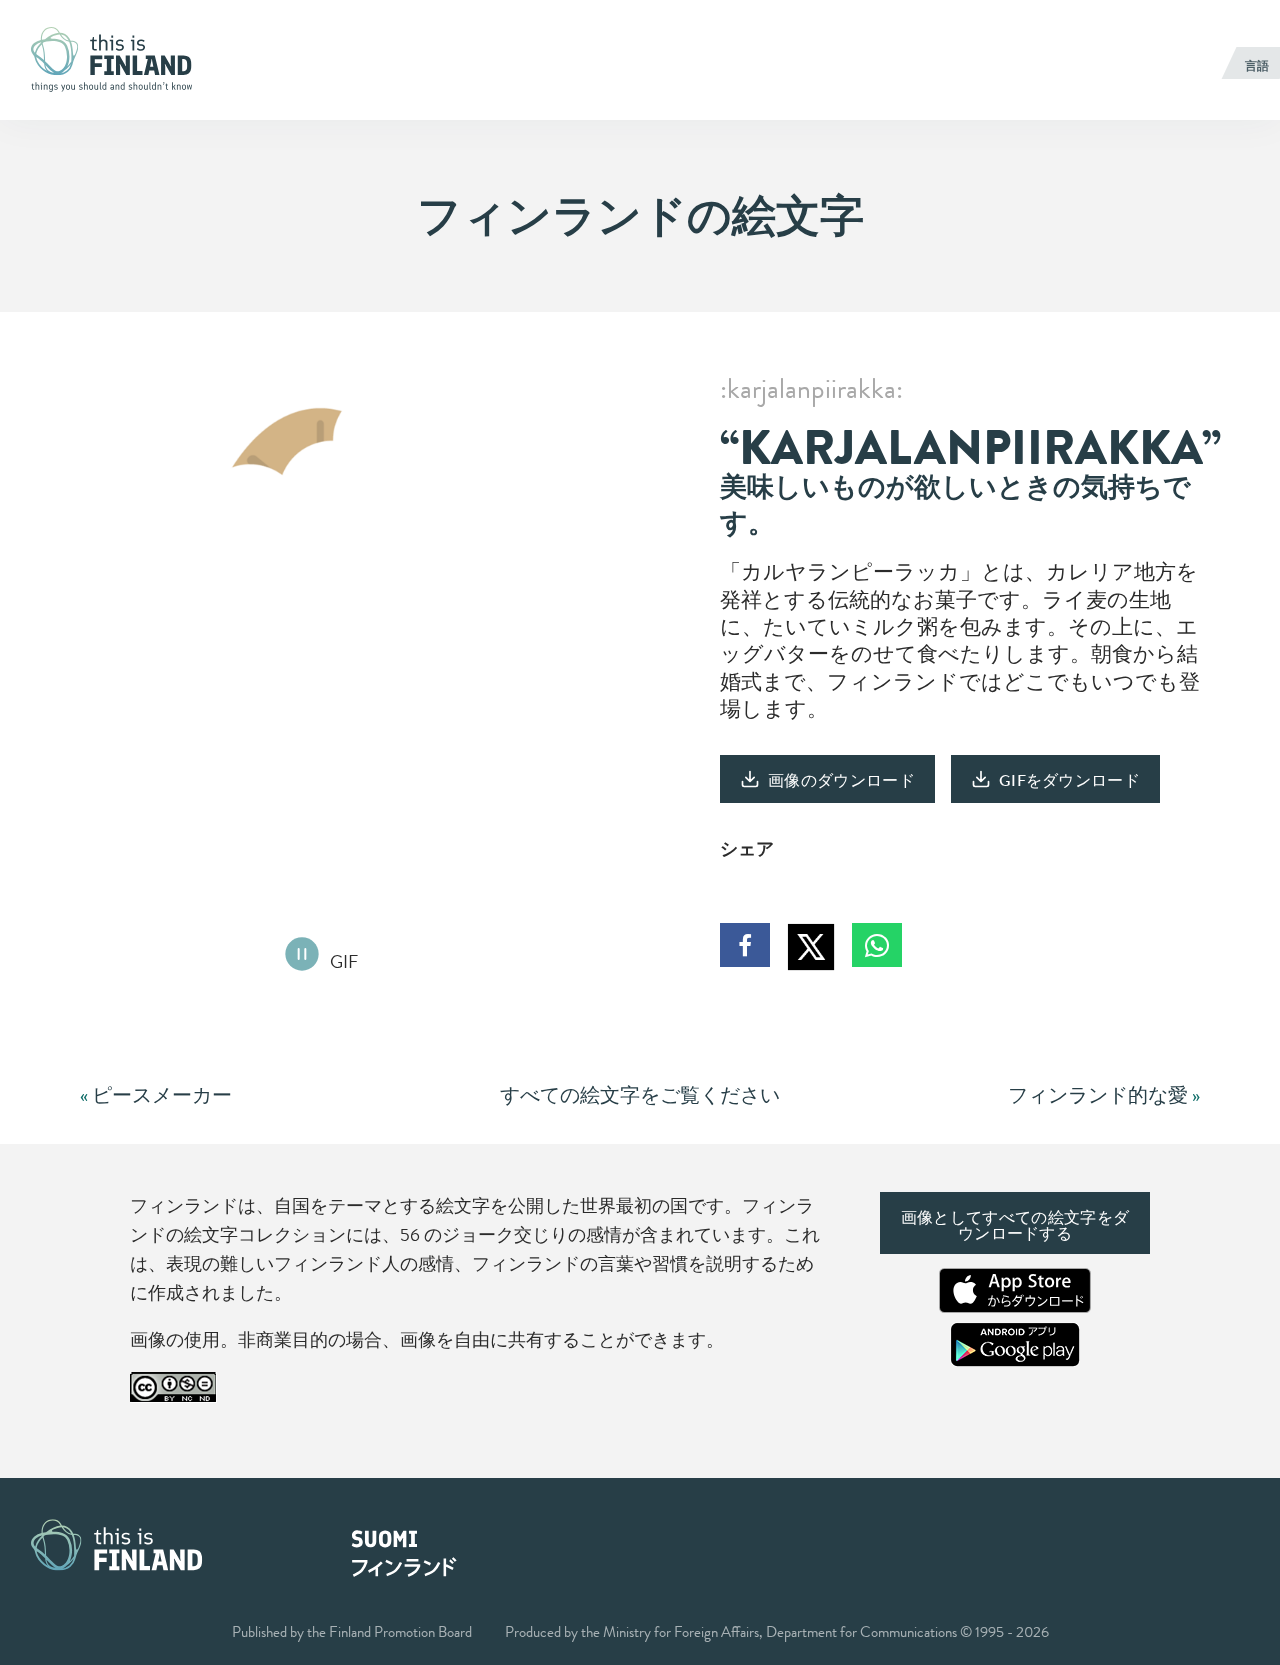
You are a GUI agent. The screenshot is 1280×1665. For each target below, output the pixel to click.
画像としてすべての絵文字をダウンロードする (1015, 1225)
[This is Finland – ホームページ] (117, 59)
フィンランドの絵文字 (640, 215)
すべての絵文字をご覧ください (640, 1095)
